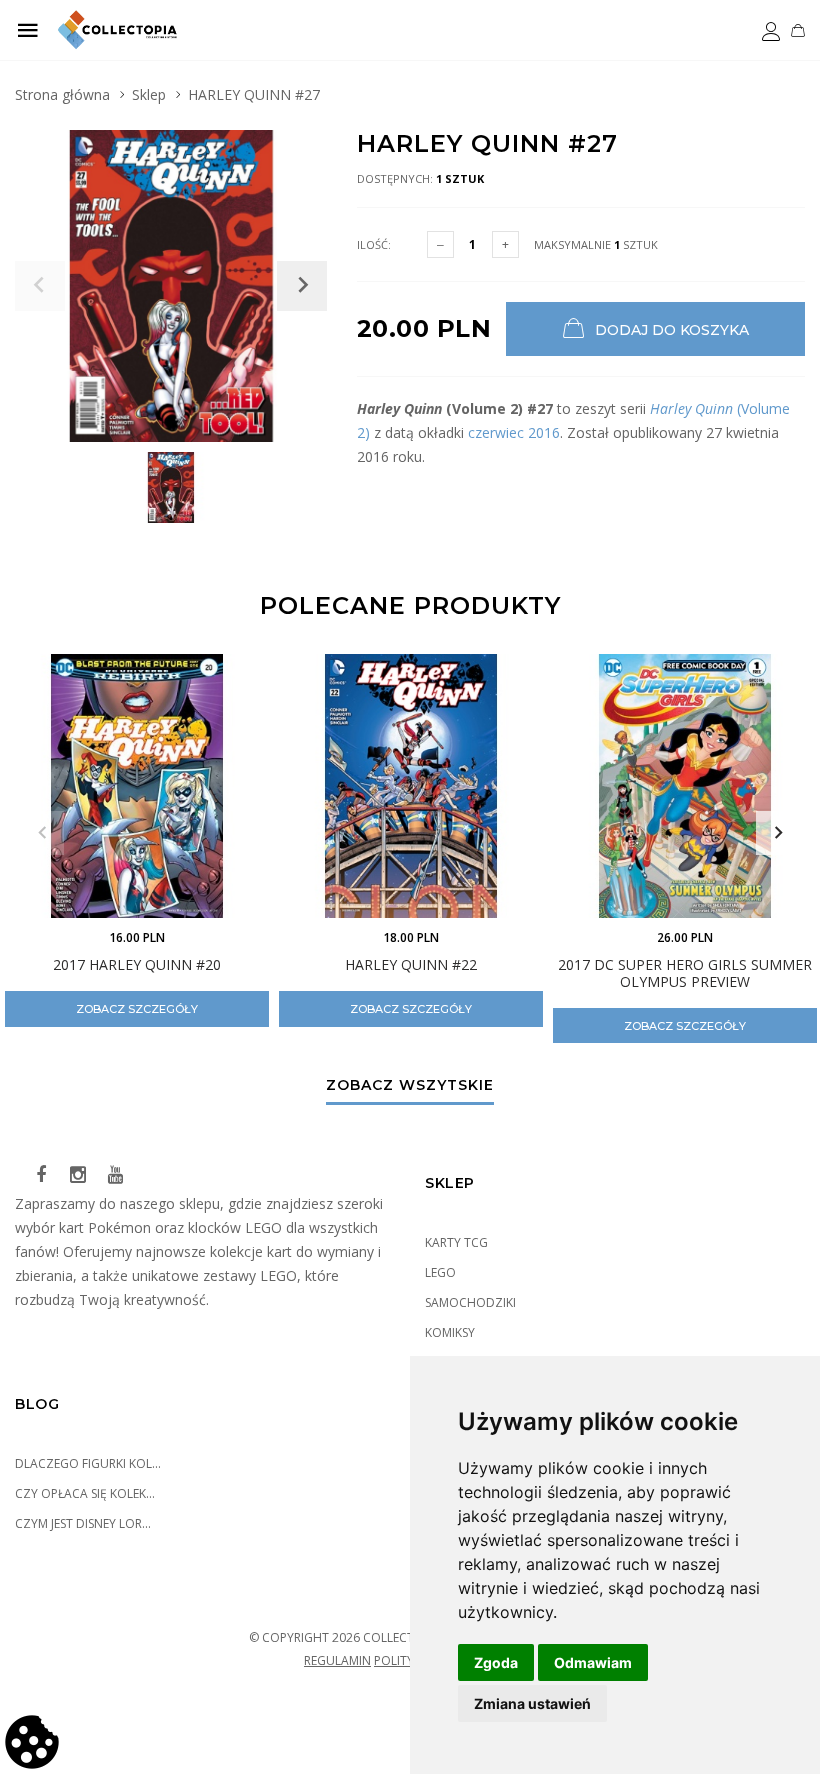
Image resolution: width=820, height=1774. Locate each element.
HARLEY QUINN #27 (254, 94)
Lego (440, 1272)
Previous (42, 833)
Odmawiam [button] (593, 1662)
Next (778, 833)
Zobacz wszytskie (410, 1086)
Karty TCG (456, 1242)
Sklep (149, 94)
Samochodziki (470, 1302)
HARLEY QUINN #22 (411, 964)
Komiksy (450, 1332)
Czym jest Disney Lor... (83, 1523)
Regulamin (337, 1660)
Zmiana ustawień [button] (532, 1703)
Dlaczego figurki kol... (88, 1463)
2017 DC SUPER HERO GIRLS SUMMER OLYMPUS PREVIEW (685, 973)
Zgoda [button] (496, 1662)
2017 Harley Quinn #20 (137, 964)
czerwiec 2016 (514, 432)
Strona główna (62, 94)
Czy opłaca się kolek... (85, 1493)
